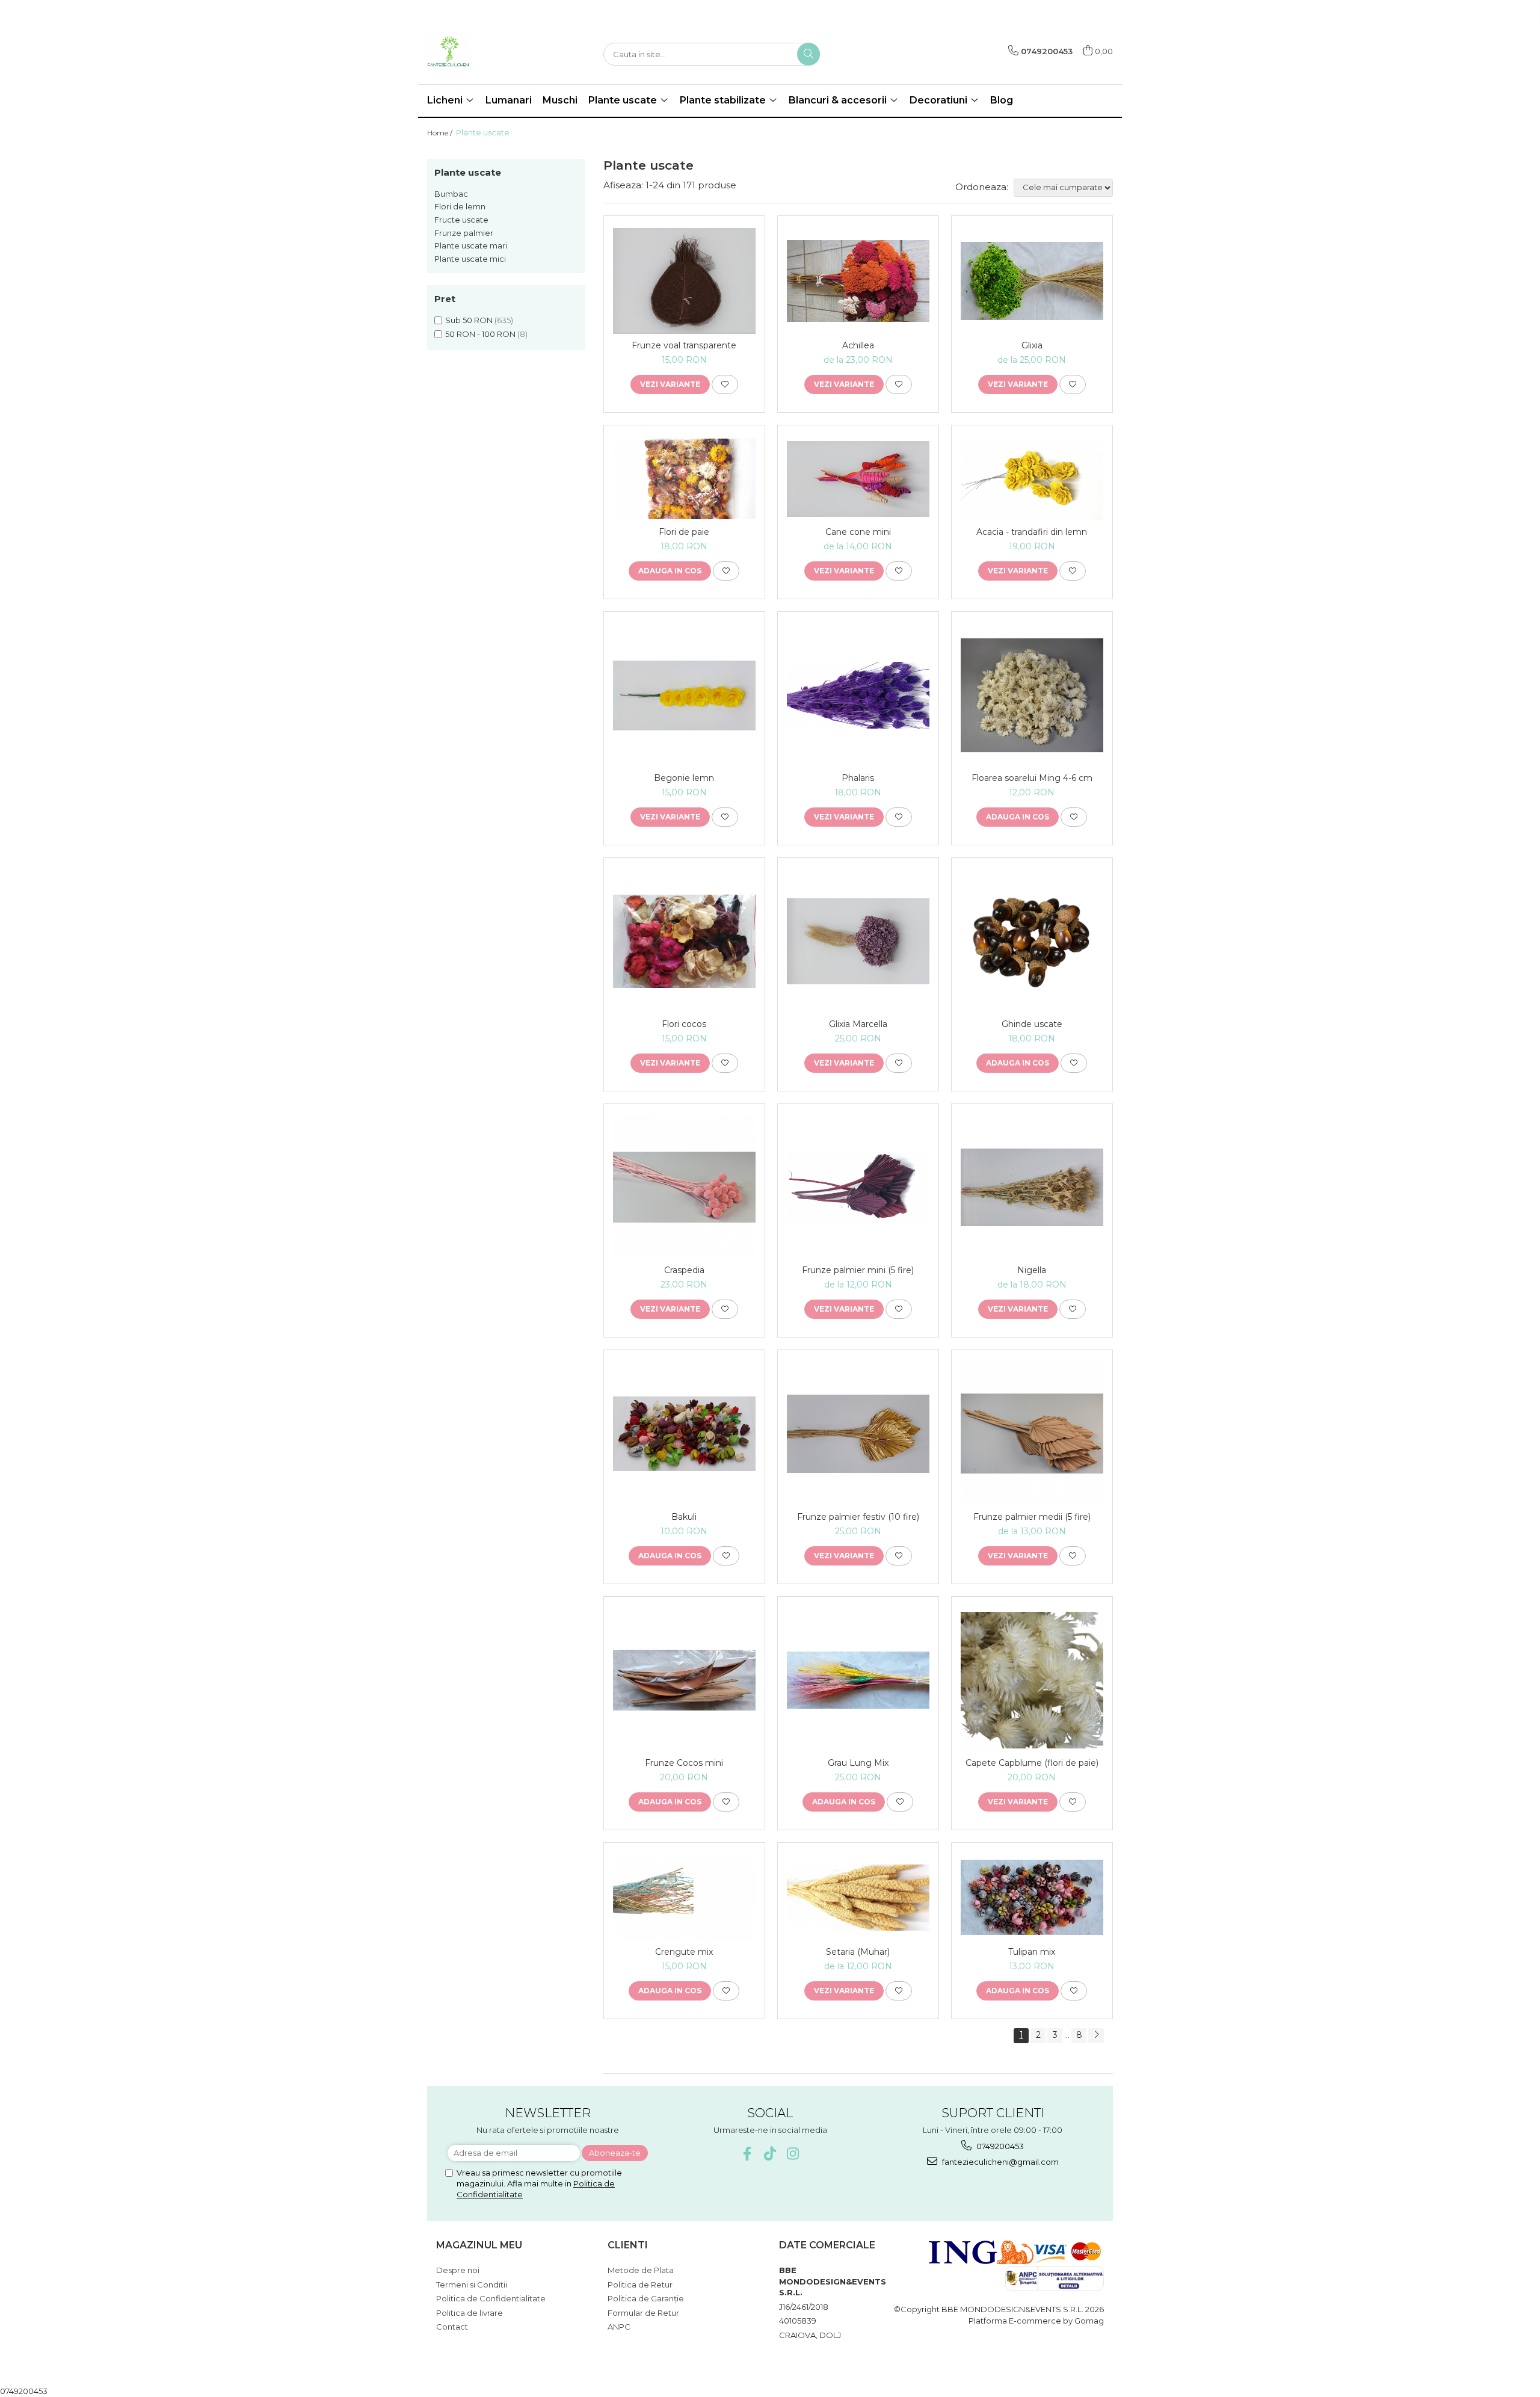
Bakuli (684, 1517)
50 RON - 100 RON (480, 334)
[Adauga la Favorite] (725, 384)
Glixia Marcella (858, 1024)
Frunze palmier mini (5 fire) (858, 1270)
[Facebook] (747, 2154)
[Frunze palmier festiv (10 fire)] (858, 1434)
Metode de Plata (641, 2270)
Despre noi (458, 2270)
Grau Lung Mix (858, 1763)
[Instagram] (793, 2154)
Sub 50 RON (469, 320)
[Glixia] (1032, 281)
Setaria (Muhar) (858, 1952)
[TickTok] (770, 2154)
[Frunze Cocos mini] (684, 1680)
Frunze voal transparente (684, 345)
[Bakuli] (684, 1434)
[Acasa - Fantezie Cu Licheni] (487, 54)
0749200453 (999, 2146)
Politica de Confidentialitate (491, 2298)
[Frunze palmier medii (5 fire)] (1032, 1433)
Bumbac (451, 194)
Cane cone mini (858, 532)
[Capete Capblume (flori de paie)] (1032, 1680)
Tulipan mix (1032, 1952)
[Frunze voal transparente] (684, 281)
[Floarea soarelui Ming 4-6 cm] (1032, 695)
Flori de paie (684, 532)
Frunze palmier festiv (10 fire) (858, 1517)
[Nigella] (1032, 1187)
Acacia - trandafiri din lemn (1032, 532)
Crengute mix (684, 1952)
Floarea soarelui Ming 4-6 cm (1032, 778)
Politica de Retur (640, 2284)
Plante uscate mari (471, 245)
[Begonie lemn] (684, 696)
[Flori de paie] (684, 479)
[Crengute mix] (684, 1898)
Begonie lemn (684, 778)
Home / (441, 133)
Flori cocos (684, 1024)
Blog (1002, 100)
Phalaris (858, 778)
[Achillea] (858, 281)
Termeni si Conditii (472, 2284)
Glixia (1032, 345)
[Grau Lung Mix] (858, 1680)
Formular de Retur (643, 2313)
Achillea (858, 345)
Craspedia (684, 1270)
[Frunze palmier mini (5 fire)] (858, 1188)
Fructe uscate (461, 220)
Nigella (1032, 1270)
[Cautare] (808, 54)
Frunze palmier (464, 233)
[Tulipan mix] (1032, 1897)
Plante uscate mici (470, 259)
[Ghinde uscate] (1032, 941)
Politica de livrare (470, 2313)
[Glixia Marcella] (858, 941)
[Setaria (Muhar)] (858, 1898)
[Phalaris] (858, 695)
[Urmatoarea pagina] (1096, 2036)
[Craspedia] (684, 1187)
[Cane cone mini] (858, 479)
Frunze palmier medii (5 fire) (1032, 1517)
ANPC (619, 2327)
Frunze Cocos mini (684, 1763)
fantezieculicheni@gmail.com (999, 2162)
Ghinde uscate (1032, 1024)
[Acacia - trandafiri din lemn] (1032, 479)
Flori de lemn (460, 206)
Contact (452, 2327)
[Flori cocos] (684, 941)
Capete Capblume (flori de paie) (1032, 1763)
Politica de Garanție (646, 2298)
